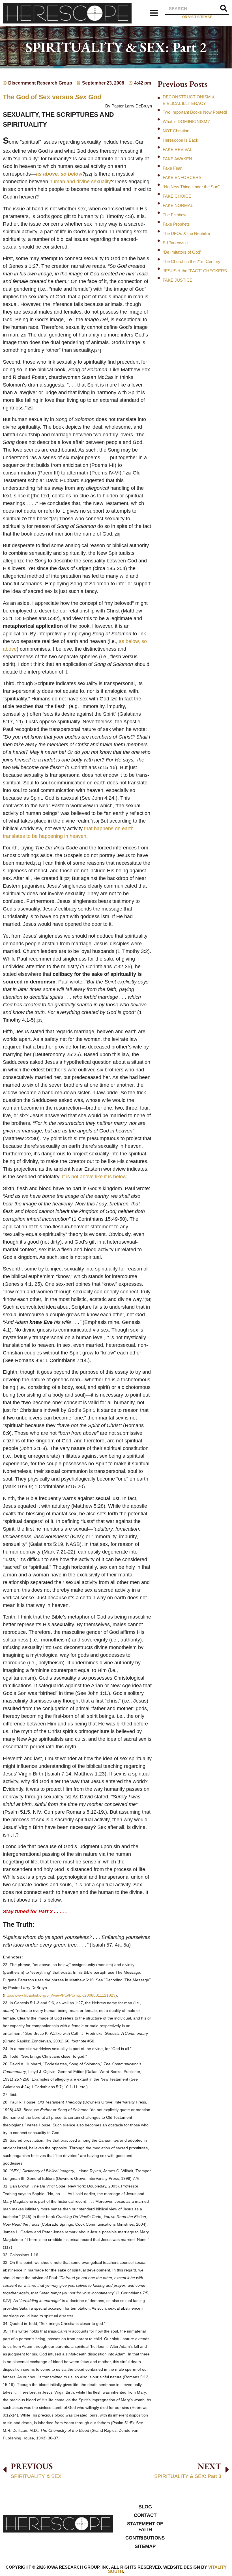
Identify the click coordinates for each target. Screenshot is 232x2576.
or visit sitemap (197, 17)
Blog (145, 2507)
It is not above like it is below (94, 1177)
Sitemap (145, 2546)
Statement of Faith (145, 2527)
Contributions (145, 2538)
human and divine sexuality (80, 182)
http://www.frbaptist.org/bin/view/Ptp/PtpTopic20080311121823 (60, 1995)
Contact (145, 2515)
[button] (154, 13)
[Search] (224, 9)
